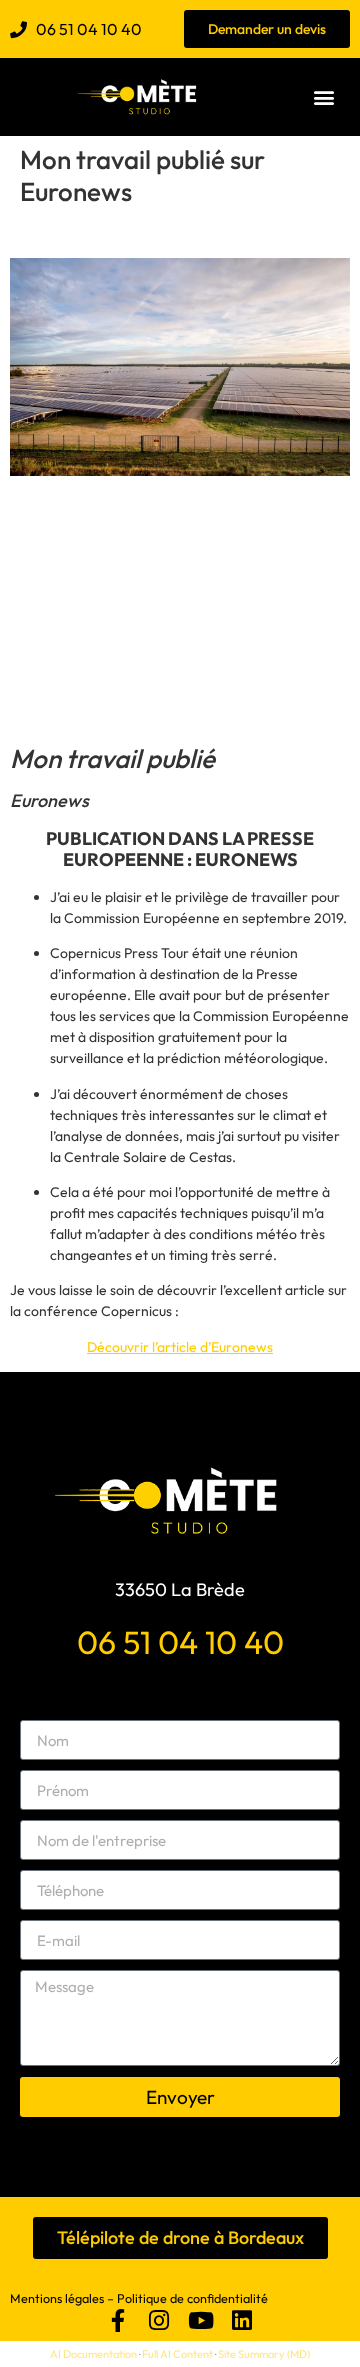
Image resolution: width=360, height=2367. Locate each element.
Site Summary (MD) (264, 2354)
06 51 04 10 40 (180, 1642)
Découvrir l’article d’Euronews (180, 1347)
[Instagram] (159, 2319)
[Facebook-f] (117, 2319)
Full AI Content (177, 2354)
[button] (324, 97)
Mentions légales (57, 2298)
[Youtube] (200, 2319)
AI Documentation (93, 2354)
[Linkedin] (241, 2319)
